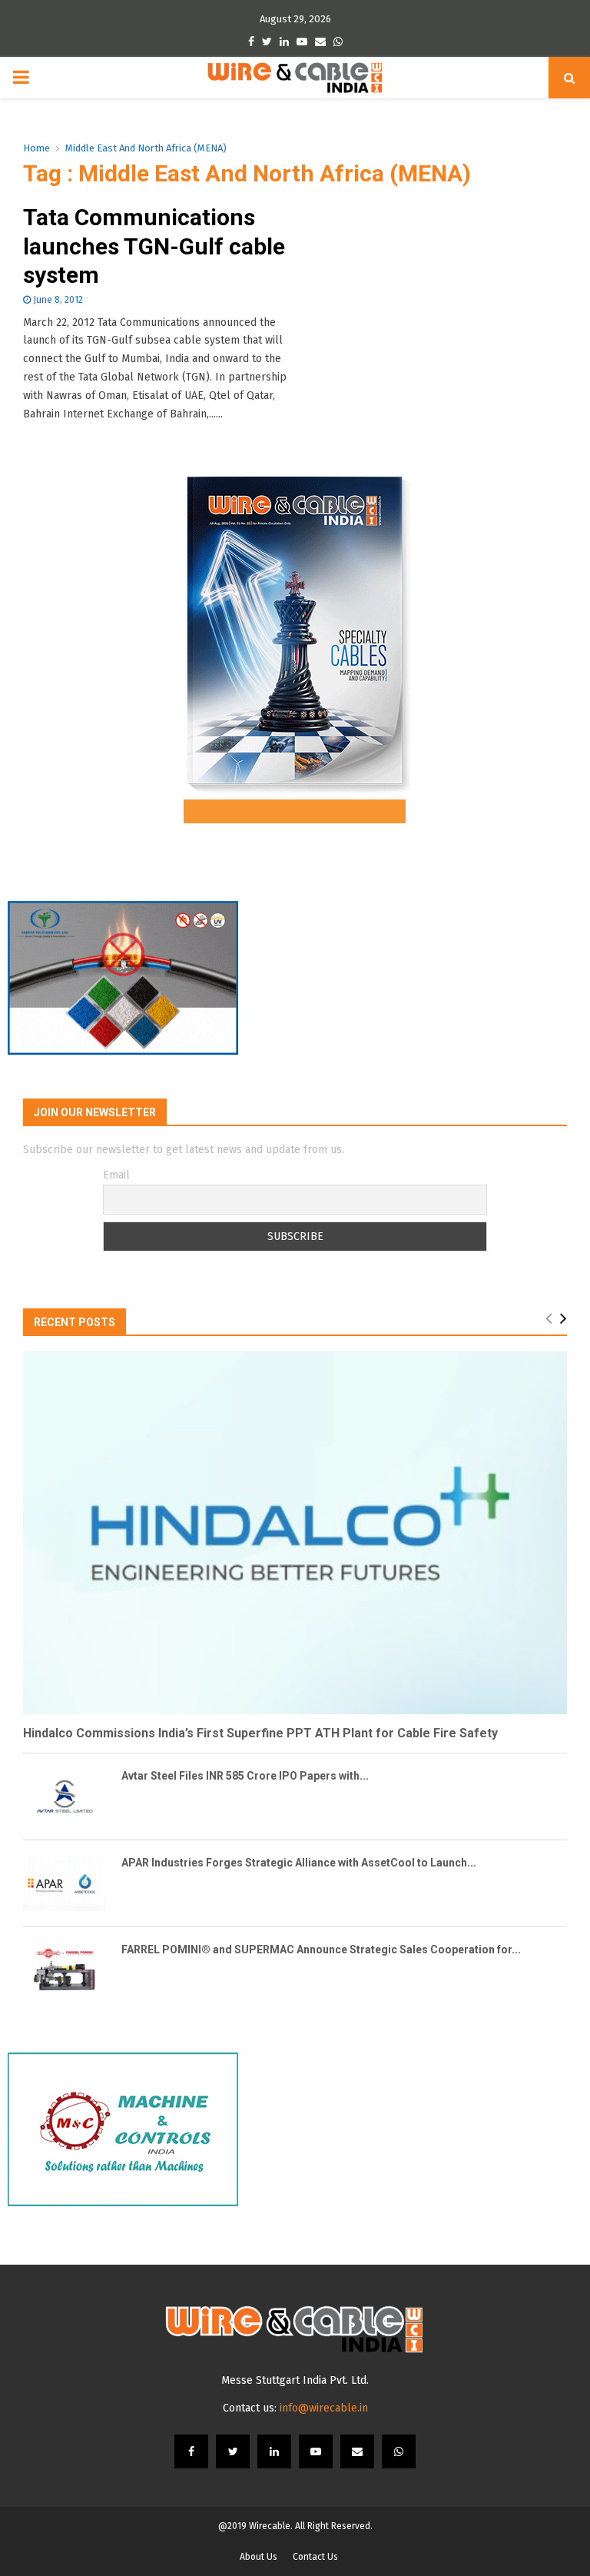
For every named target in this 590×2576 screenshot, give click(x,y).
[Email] (357, 2451)
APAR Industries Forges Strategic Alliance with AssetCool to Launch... (299, 1863)
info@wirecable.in (324, 2408)
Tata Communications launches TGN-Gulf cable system (154, 246)
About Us (259, 2557)
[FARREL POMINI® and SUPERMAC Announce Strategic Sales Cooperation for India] (65, 1970)
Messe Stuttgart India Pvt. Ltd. (295, 2380)
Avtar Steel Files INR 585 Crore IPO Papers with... (245, 1776)
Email (116, 1175)
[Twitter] (233, 2451)
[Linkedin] (274, 2451)
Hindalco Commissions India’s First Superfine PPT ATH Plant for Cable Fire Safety (260, 1733)
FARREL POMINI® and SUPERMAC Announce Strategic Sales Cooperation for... (321, 1949)
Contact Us (315, 2557)
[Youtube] (316, 2451)
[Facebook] (191, 2451)
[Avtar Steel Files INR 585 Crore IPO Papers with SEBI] (65, 1797)
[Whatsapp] (399, 2451)
